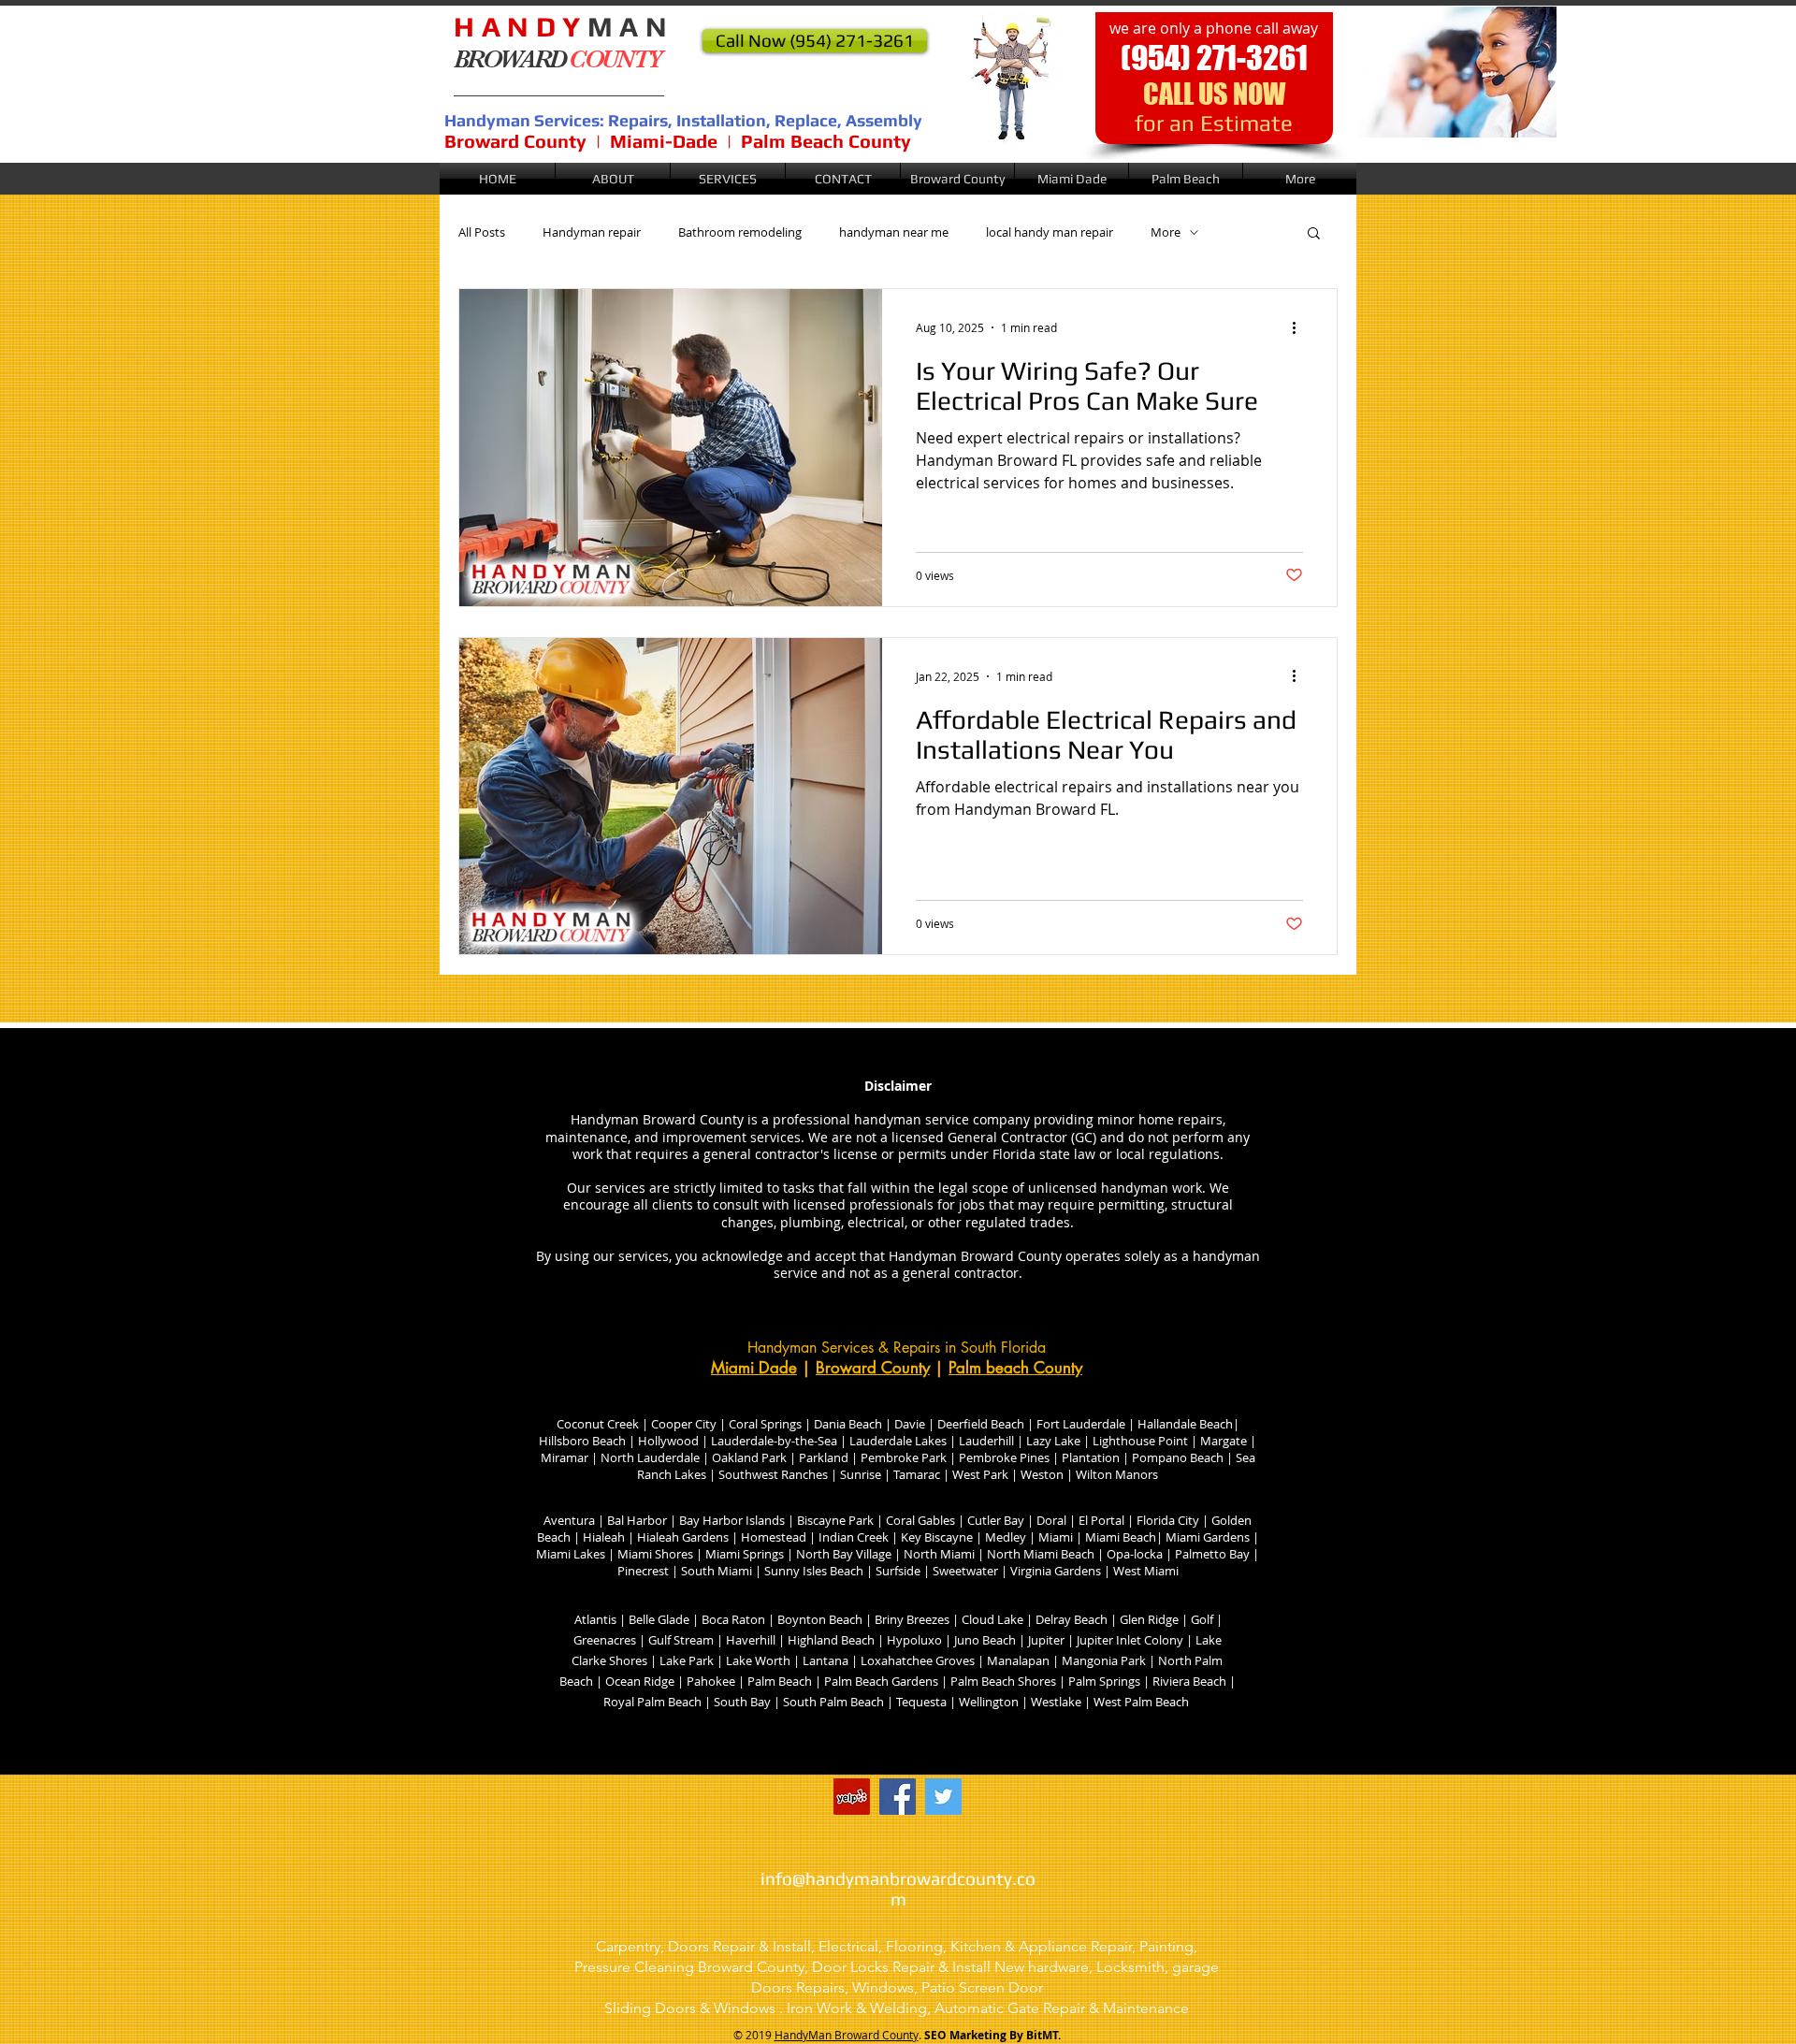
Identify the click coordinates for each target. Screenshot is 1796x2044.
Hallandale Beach (1185, 1424)
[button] (957, 179)
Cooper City (685, 1424)
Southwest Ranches (773, 1474)
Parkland (824, 1457)
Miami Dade (754, 1368)
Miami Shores (655, 1554)
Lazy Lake (1053, 1441)
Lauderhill (988, 1441)
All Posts (482, 232)
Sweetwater (967, 1571)
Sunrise (861, 1474)
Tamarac (915, 1474)
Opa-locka (1135, 1554)
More (1166, 232)
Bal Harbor (637, 1520)
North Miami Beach (1041, 1554)
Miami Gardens (1206, 1537)
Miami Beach (1121, 1537)
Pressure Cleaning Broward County (689, 1967)
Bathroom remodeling (740, 232)
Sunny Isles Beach (814, 1571)
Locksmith (1130, 1967)
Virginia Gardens (1054, 1571)
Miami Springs (745, 1554)
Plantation (1091, 1457)
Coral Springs (765, 1424)
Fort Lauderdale (1081, 1424)
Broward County (873, 1368)
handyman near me (894, 232)
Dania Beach (848, 1424)
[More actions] (1300, 327)
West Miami (1146, 1571)
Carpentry (628, 1946)
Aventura (569, 1520)
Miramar (565, 1457)
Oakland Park (748, 1457)
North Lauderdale (649, 1457)
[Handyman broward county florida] (852, 1797)
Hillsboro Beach (582, 1441)
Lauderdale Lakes (898, 1441)
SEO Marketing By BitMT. (992, 2035)
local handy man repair (1050, 232)
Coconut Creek (598, 1424)
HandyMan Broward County (847, 2035)
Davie (908, 1424)
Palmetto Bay (1212, 1554)
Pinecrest (643, 1571)
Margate (1222, 1441)
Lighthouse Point (1140, 1441)
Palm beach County (1015, 1368)
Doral (1050, 1520)
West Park (980, 1474)
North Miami (938, 1554)
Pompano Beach (1176, 1457)
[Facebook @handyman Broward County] (898, 1797)
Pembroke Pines (1003, 1457)
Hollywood (668, 1441)
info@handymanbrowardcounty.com (898, 1889)
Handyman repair (592, 232)
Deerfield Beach (981, 1424)
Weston (1042, 1474)
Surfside (899, 1571)
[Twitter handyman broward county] (943, 1797)
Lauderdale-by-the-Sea (774, 1441)
